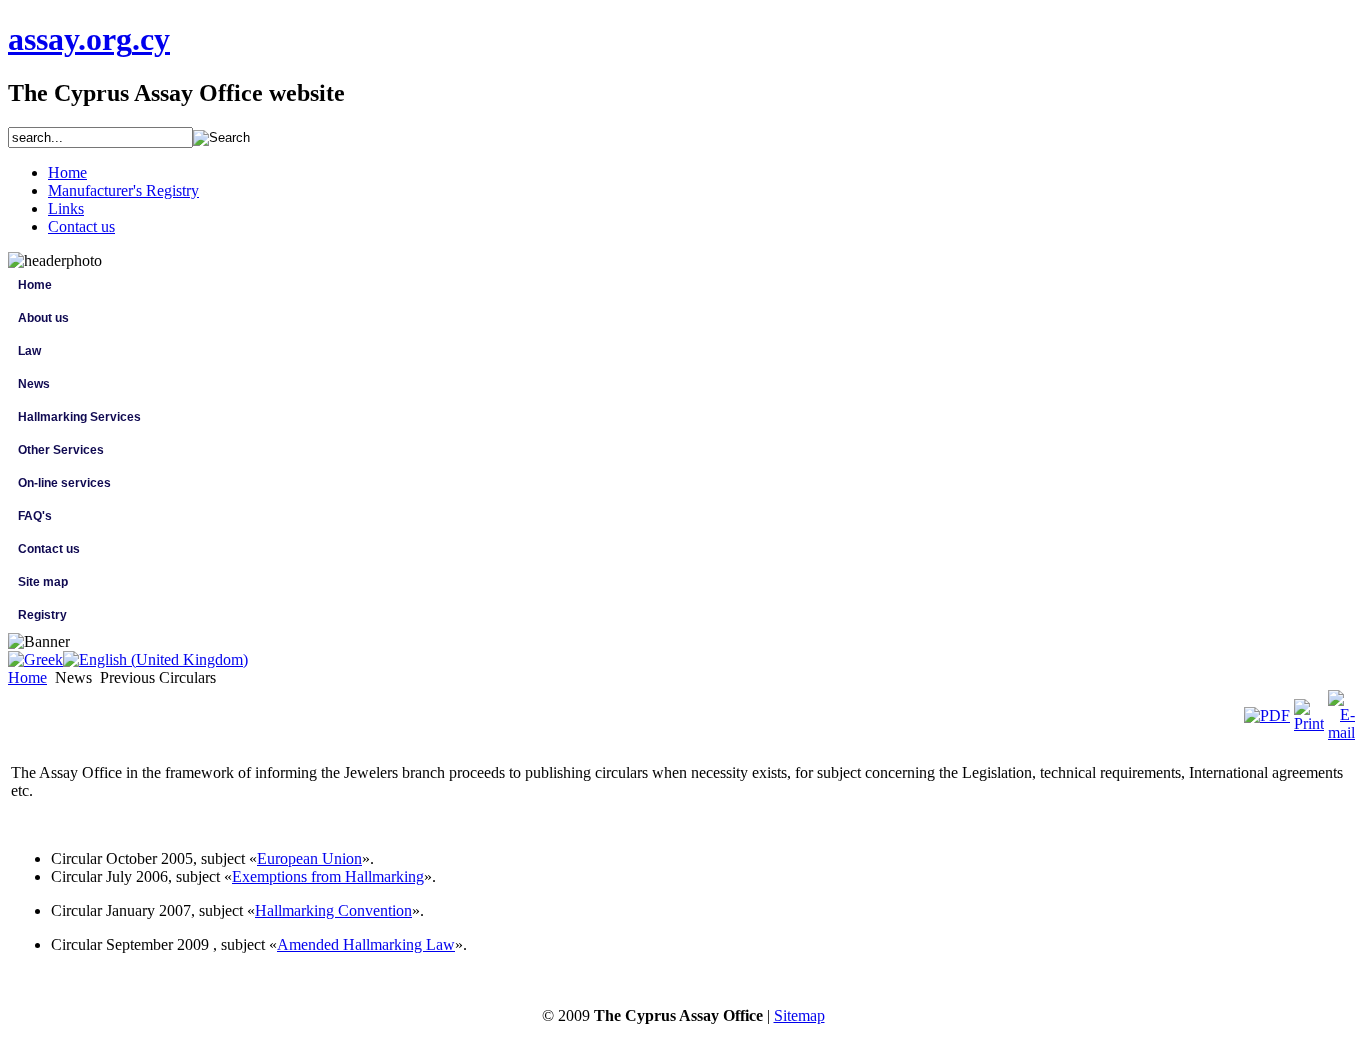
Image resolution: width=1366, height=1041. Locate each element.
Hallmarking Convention (333, 910)
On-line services (64, 483)
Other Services (61, 450)
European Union (309, 858)
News (34, 384)
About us (43, 318)
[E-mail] (1341, 732)
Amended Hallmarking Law (366, 944)
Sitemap (799, 1015)
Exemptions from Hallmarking (328, 876)
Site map (43, 582)
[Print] (1309, 723)
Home (35, 285)
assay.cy (89, 39)
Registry (42, 615)
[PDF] (1267, 715)
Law (29, 351)
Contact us (49, 549)
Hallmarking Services (79, 417)
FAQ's (35, 516)
